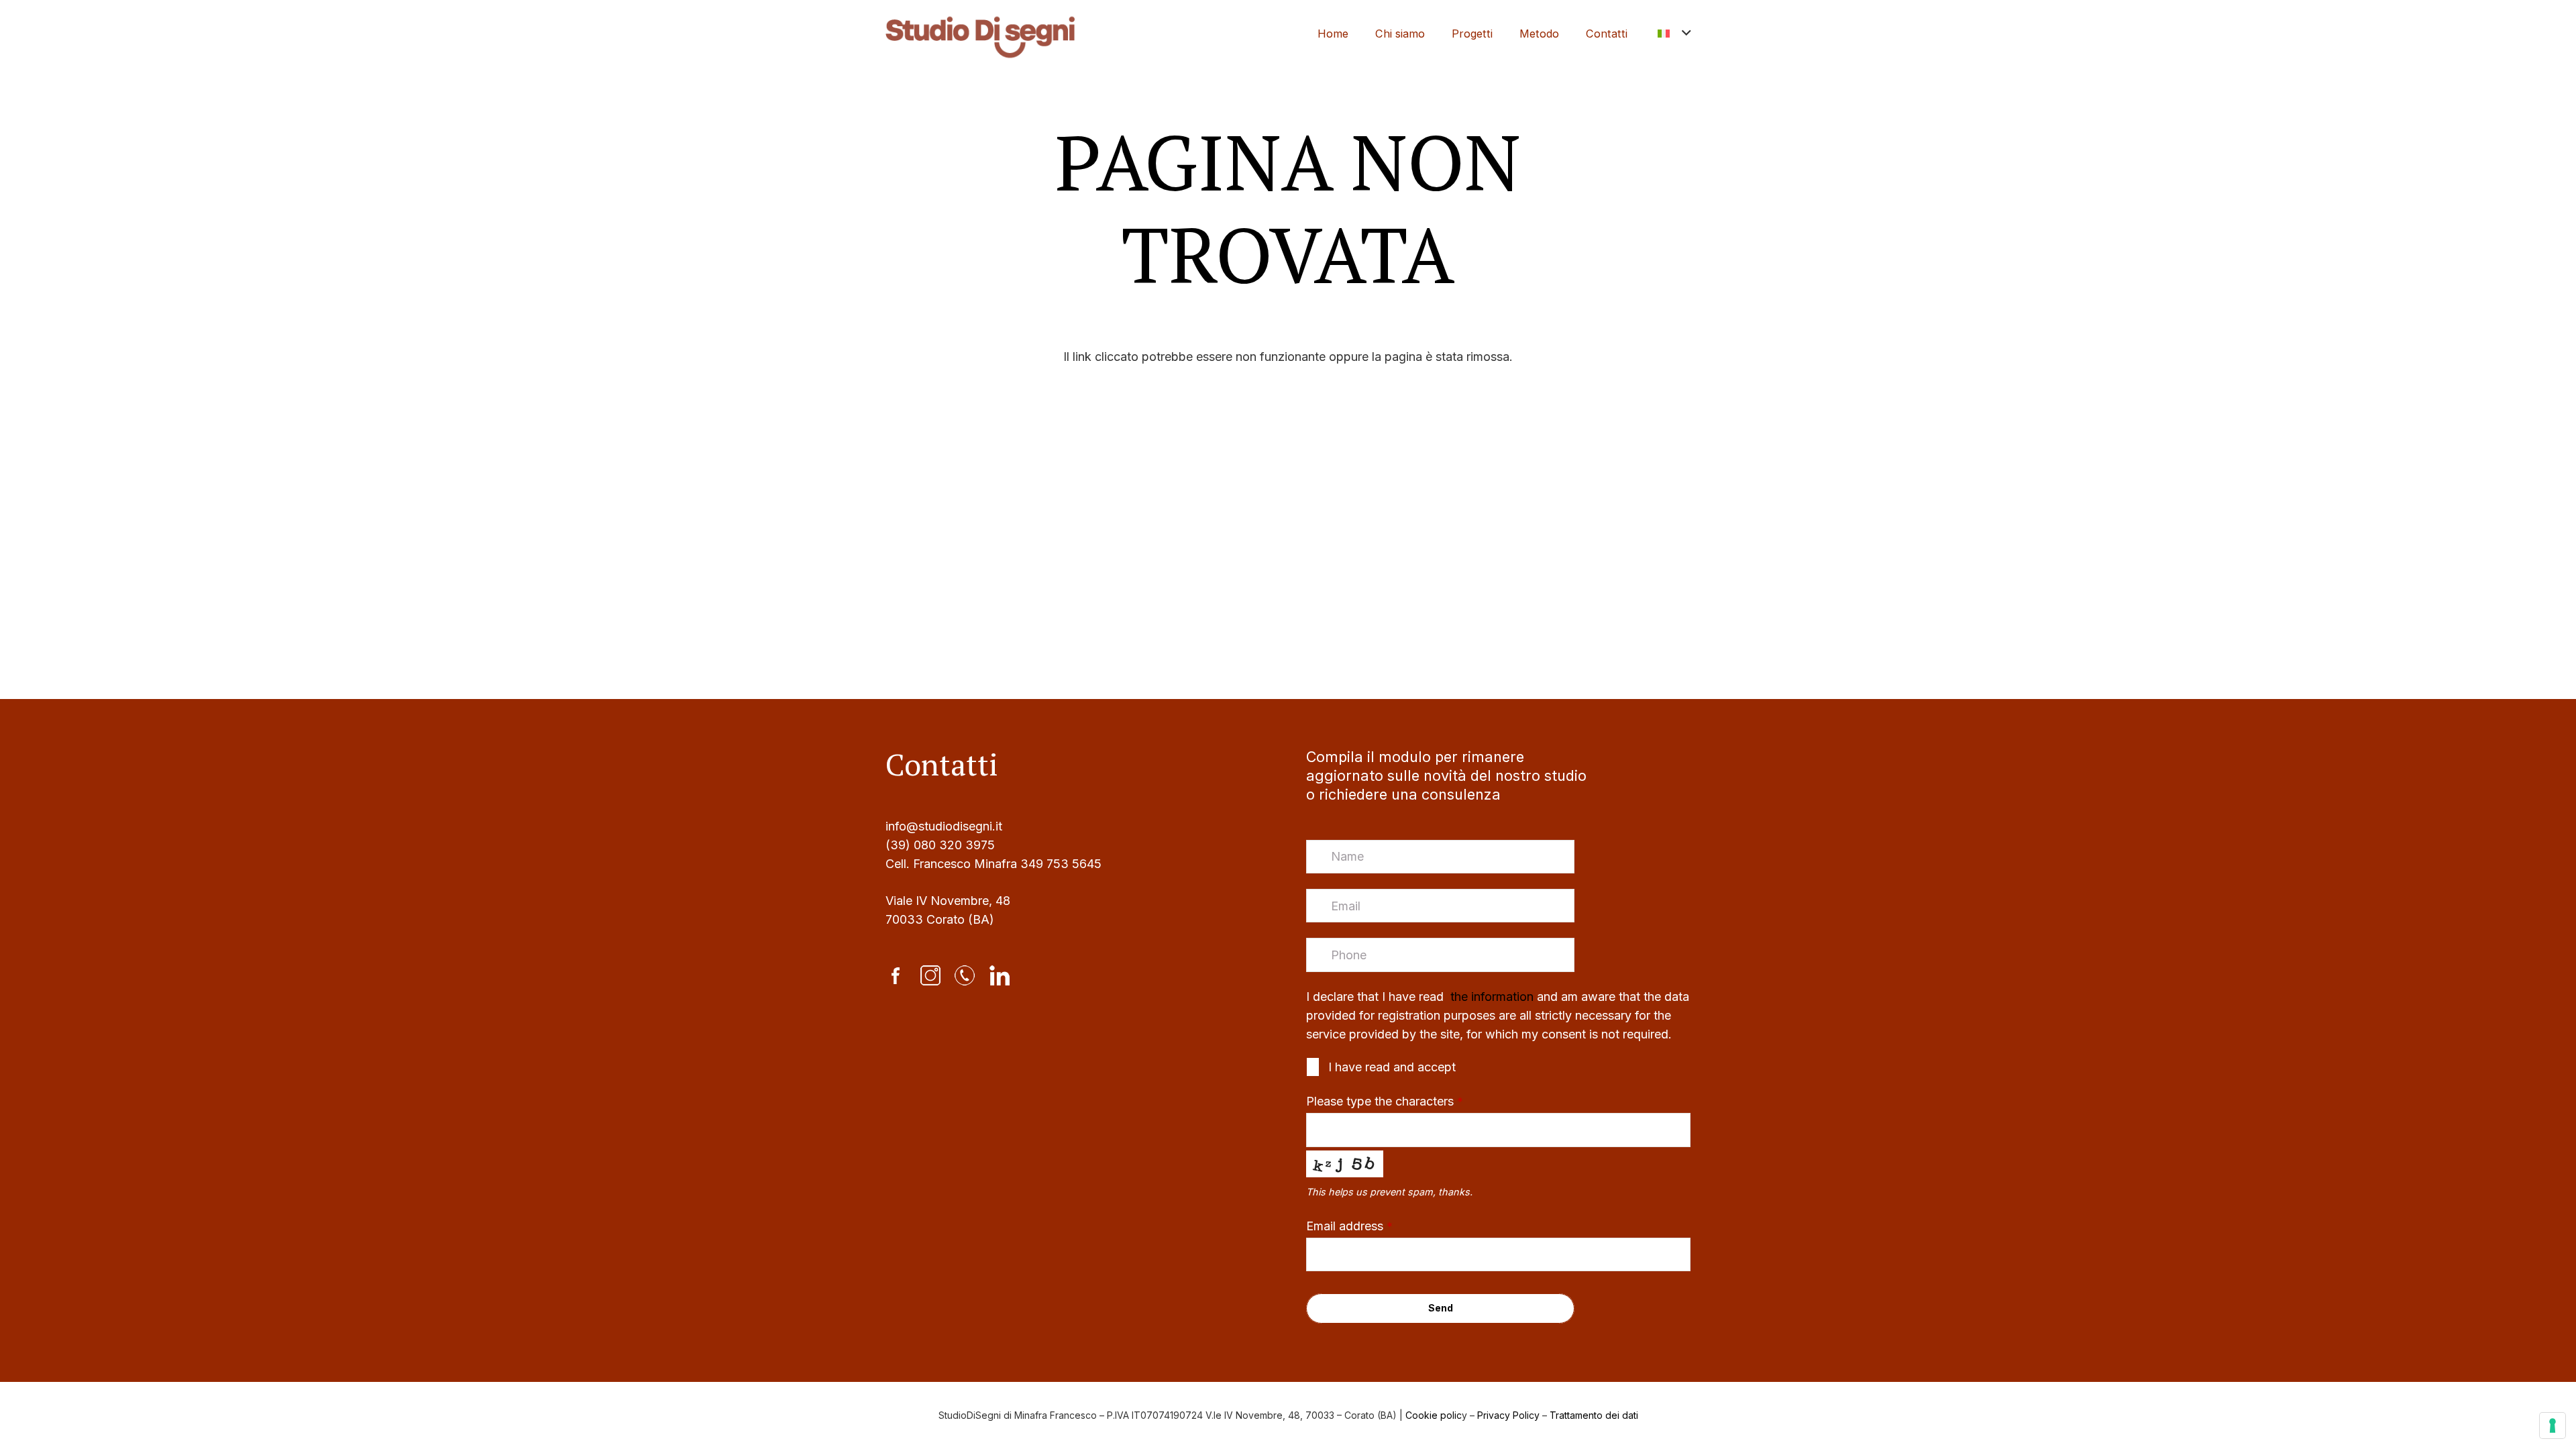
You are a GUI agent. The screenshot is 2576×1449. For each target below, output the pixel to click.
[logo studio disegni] (980, 34)
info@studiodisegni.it (944, 826)
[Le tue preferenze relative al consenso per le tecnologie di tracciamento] (2553, 1426)
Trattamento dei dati (1594, 1415)
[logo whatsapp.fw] (965, 975)
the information (1490, 997)
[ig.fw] (930, 975)
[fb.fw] (896, 975)
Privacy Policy (1508, 1415)
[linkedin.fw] (1000, 975)
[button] (1674, 34)
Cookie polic (1434, 1415)
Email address (1349, 1226)
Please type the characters (1385, 1101)
